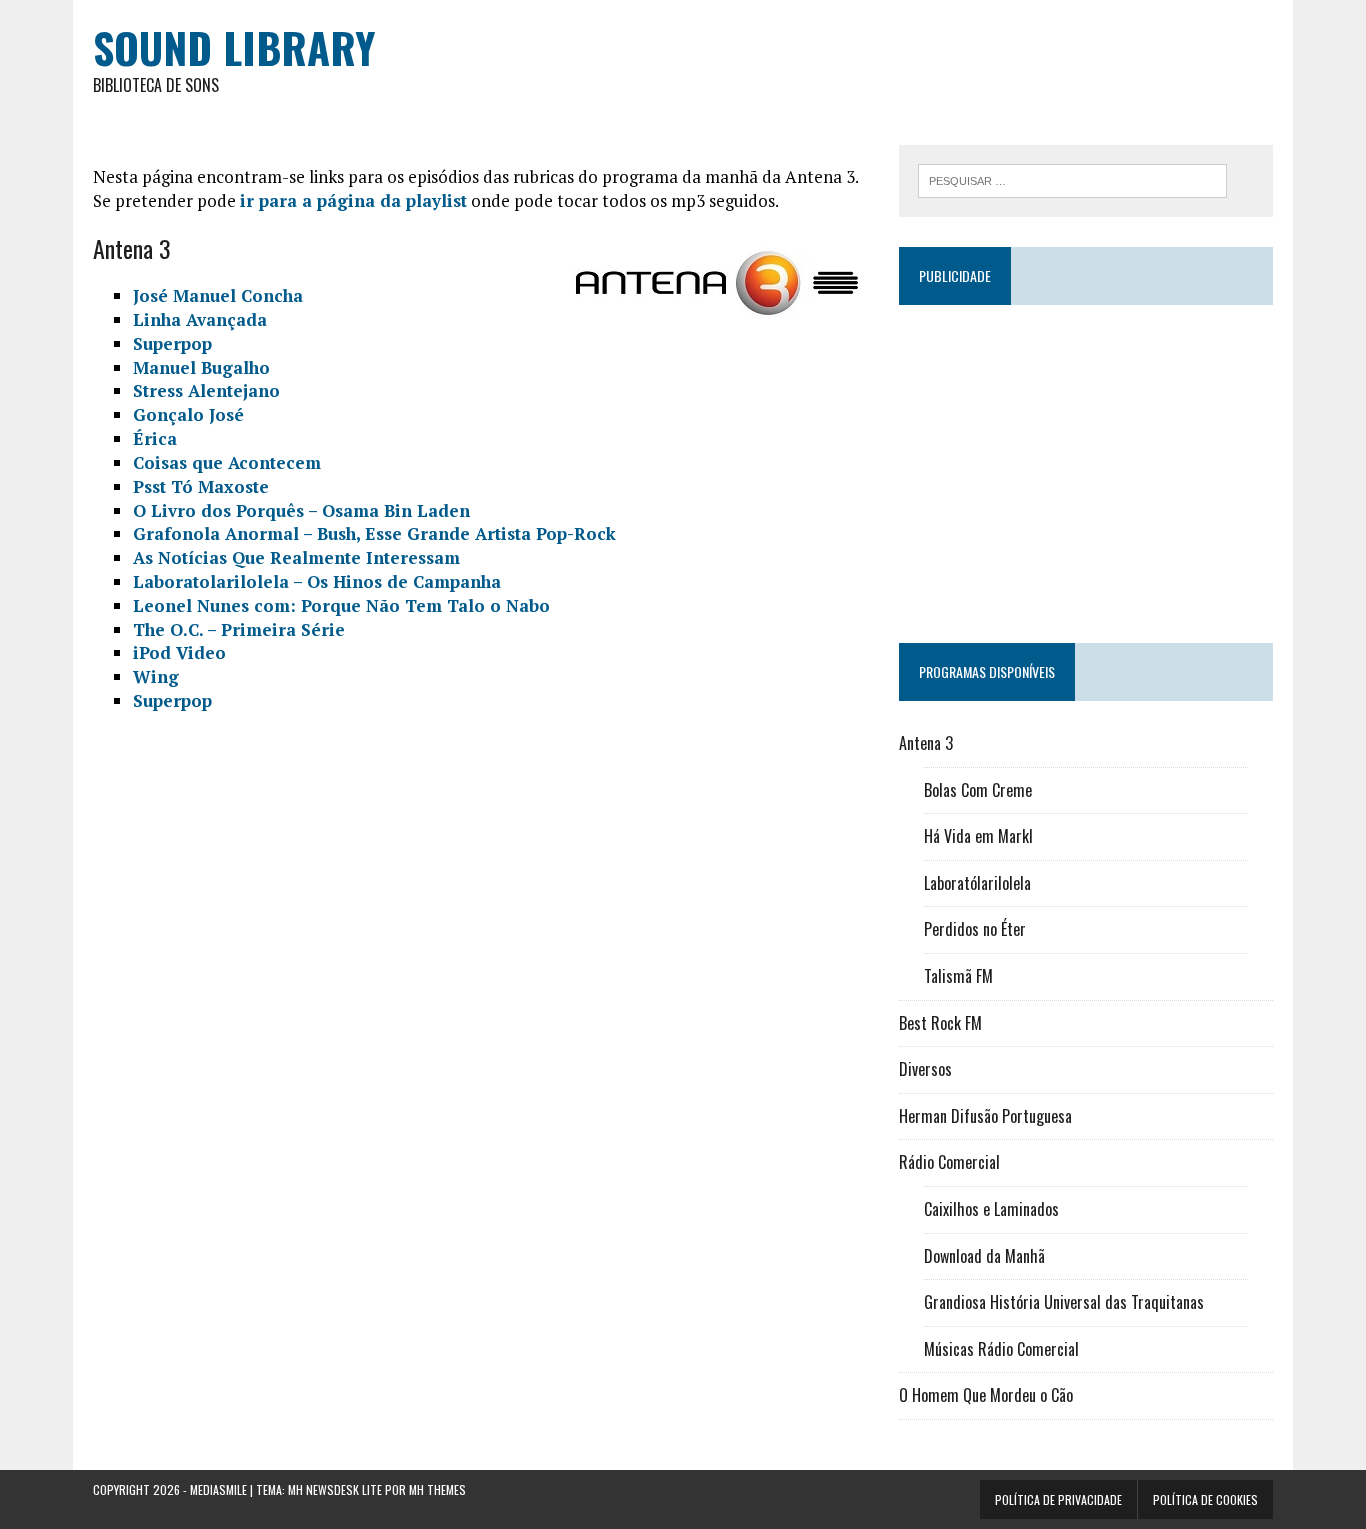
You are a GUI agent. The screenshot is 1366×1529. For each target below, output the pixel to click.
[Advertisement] (1086, 465)
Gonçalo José (188, 414)
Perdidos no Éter (975, 929)
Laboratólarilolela (977, 883)
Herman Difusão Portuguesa (985, 1116)
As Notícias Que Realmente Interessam (296, 557)
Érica (155, 438)
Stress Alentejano (206, 390)
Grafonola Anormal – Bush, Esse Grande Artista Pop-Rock (374, 533)
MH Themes (437, 1489)
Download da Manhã (984, 1256)
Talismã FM (958, 976)
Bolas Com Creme (978, 790)
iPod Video (179, 652)
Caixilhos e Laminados (991, 1209)
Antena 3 (926, 743)
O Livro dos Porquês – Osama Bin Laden (301, 510)
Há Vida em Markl (978, 836)
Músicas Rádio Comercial (1001, 1349)
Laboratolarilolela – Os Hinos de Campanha (317, 581)
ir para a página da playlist (353, 200)
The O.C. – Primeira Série (239, 629)
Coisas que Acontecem (227, 462)
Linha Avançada (200, 319)
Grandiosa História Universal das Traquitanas (1064, 1302)
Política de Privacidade (1058, 1499)
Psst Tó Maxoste (201, 486)
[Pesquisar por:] (1072, 179)
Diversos (925, 1069)
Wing (156, 676)
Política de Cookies (1205, 1499)
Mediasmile (218, 1489)
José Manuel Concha (218, 295)
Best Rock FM (940, 1023)
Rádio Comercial (949, 1162)
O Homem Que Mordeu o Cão (986, 1395)
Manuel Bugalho (201, 367)
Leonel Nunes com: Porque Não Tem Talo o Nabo (341, 605)
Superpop (172, 343)
